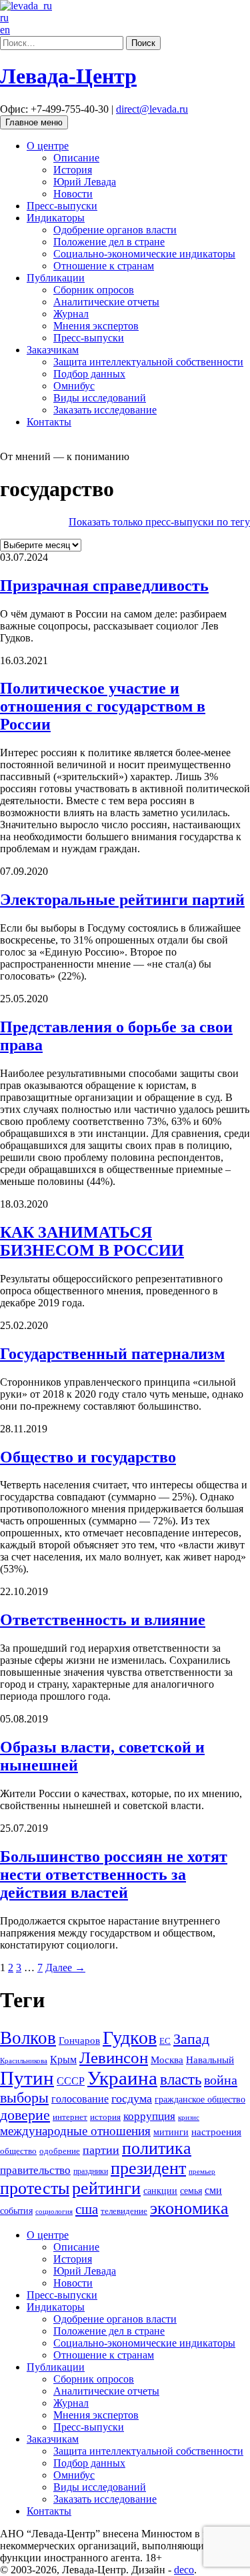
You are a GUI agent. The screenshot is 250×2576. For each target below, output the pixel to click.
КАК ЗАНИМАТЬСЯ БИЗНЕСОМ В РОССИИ (92, 1241)
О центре (48, 146)
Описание (76, 158)
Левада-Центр (68, 76)
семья (191, 2191)
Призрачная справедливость (104, 585)
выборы (24, 2098)
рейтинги (106, 2188)
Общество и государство (88, 1457)
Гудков (130, 2038)
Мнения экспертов (96, 326)
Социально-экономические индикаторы (144, 254)
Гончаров (79, 2041)
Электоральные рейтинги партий (122, 900)
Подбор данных (89, 374)
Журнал (71, 314)
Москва (167, 2060)
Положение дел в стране (109, 242)
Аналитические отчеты (106, 302)
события (16, 2211)
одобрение (60, 2151)
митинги (171, 2132)
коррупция (149, 2116)
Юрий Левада (85, 182)
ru (4, 18)
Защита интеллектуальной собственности (148, 362)
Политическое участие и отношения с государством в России (103, 706)
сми (213, 2190)
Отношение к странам (104, 266)
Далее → (65, 1968)
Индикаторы (56, 218)
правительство (35, 2170)
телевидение (124, 2211)
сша (87, 2209)
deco (184, 2570)
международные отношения (75, 2131)
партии (101, 2150)
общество (18, 2151)
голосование (80, 2099)
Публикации (56, 278)
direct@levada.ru (152, 109)
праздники (91, 2171)
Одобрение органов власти (115, 230)
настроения (216, 2132)
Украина (122, 2078)
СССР (71, 2081)
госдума (132, 2099)
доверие (25, 2115)
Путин (27, 2078)
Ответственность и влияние (103, 1620)
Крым (63, 2060)
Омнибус (74, 386)
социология (54, 2211)
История (73, 170)
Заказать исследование (105, 410)
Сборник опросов (94, 290)
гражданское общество (200, 2100)
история (105, 2117)
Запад (191, 2039)
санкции (160, 2191)
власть (181, 2079)
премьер (202, 2172)
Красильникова (24, 2061)
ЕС (165, 2041)
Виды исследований (100, 398)
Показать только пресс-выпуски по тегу (159, 522)
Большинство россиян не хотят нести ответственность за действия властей (114, 1874)
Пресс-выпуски (62, 206)
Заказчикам (53, 350)
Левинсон (114, 2058)
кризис (189, 2117)
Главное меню (34, 122)
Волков (28, 2038)
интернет (70, 2117)
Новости (73, 194)
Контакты (49, 422)
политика (157, 2148)
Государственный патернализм (112, 1354)
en (5, 30)
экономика (189, 2208)
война (221, 2080)
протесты (35, 2188)
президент (148, 2168)
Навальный (210, 2060)
